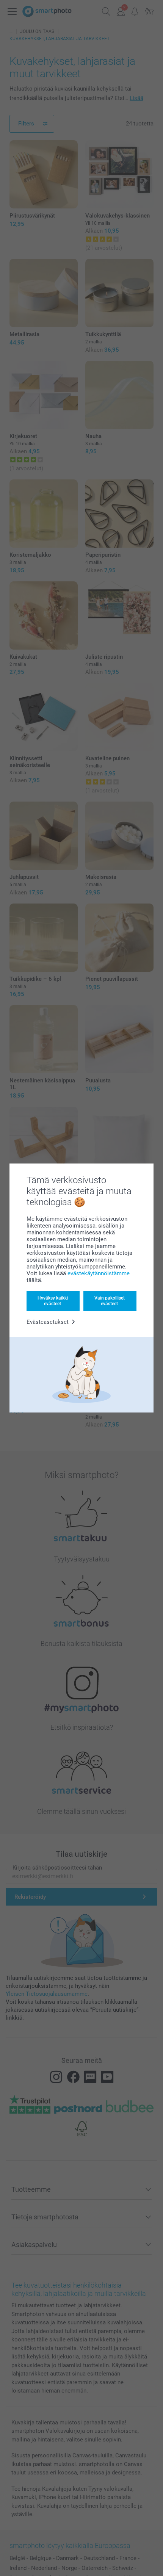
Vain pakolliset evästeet (110, 1301)
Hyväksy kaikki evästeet (53, 1301)
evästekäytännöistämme (99, 1273)
